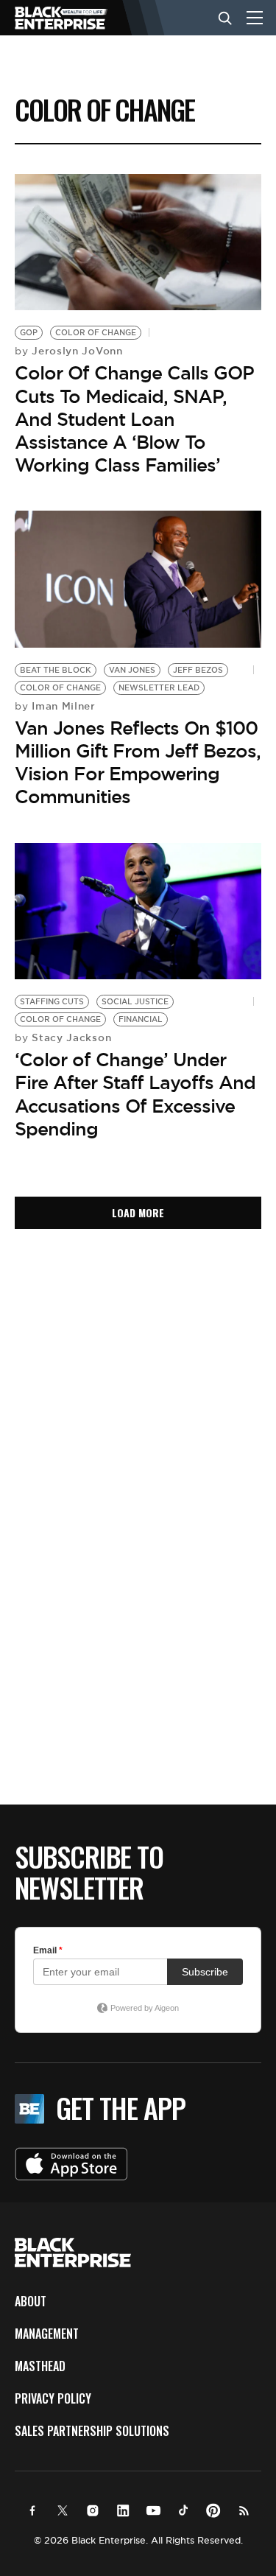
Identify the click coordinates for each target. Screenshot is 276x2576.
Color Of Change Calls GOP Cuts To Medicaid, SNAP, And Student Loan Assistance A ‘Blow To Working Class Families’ (134, 419)
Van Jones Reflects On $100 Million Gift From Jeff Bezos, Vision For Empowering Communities (138, 763)
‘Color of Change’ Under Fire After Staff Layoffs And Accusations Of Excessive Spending (135, 1094)
